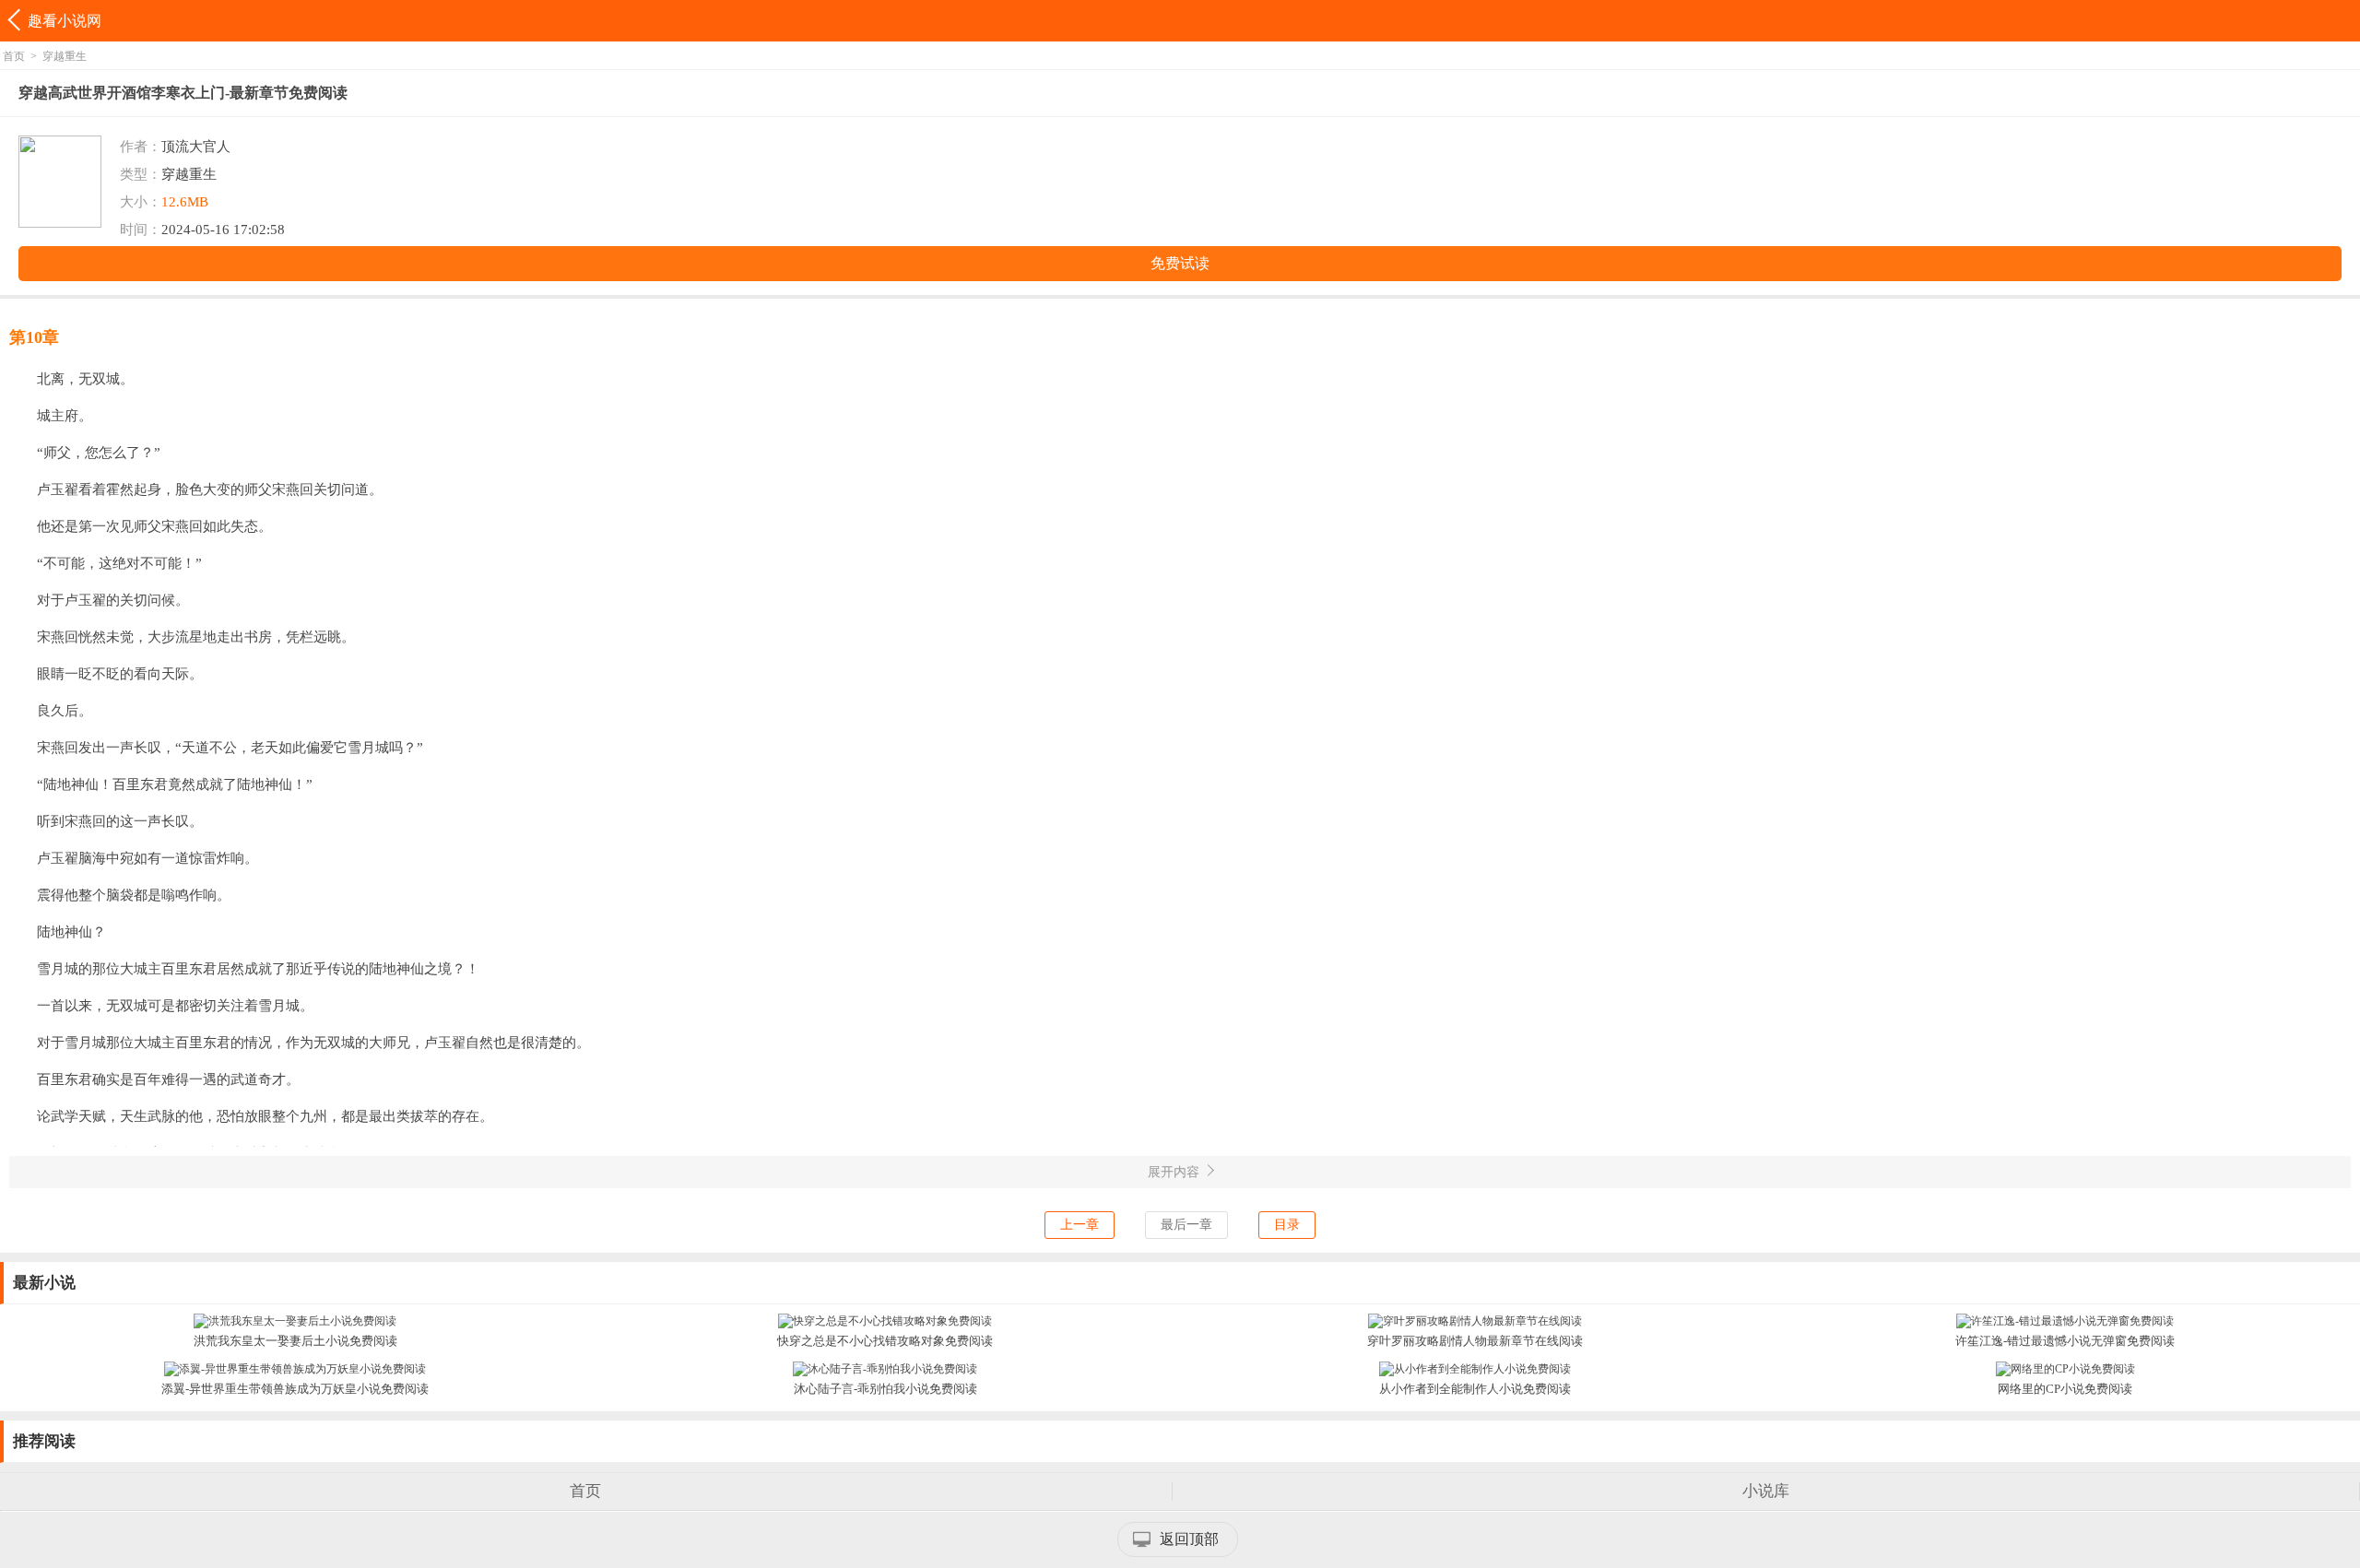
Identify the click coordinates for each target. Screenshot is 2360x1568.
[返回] (16, 21)
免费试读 (1180, 263)
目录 (1287, 1225)
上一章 (1080, 1225)
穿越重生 (65, 56)
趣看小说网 (65, 21)
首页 (14, 56)
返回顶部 (1189, 1539)
